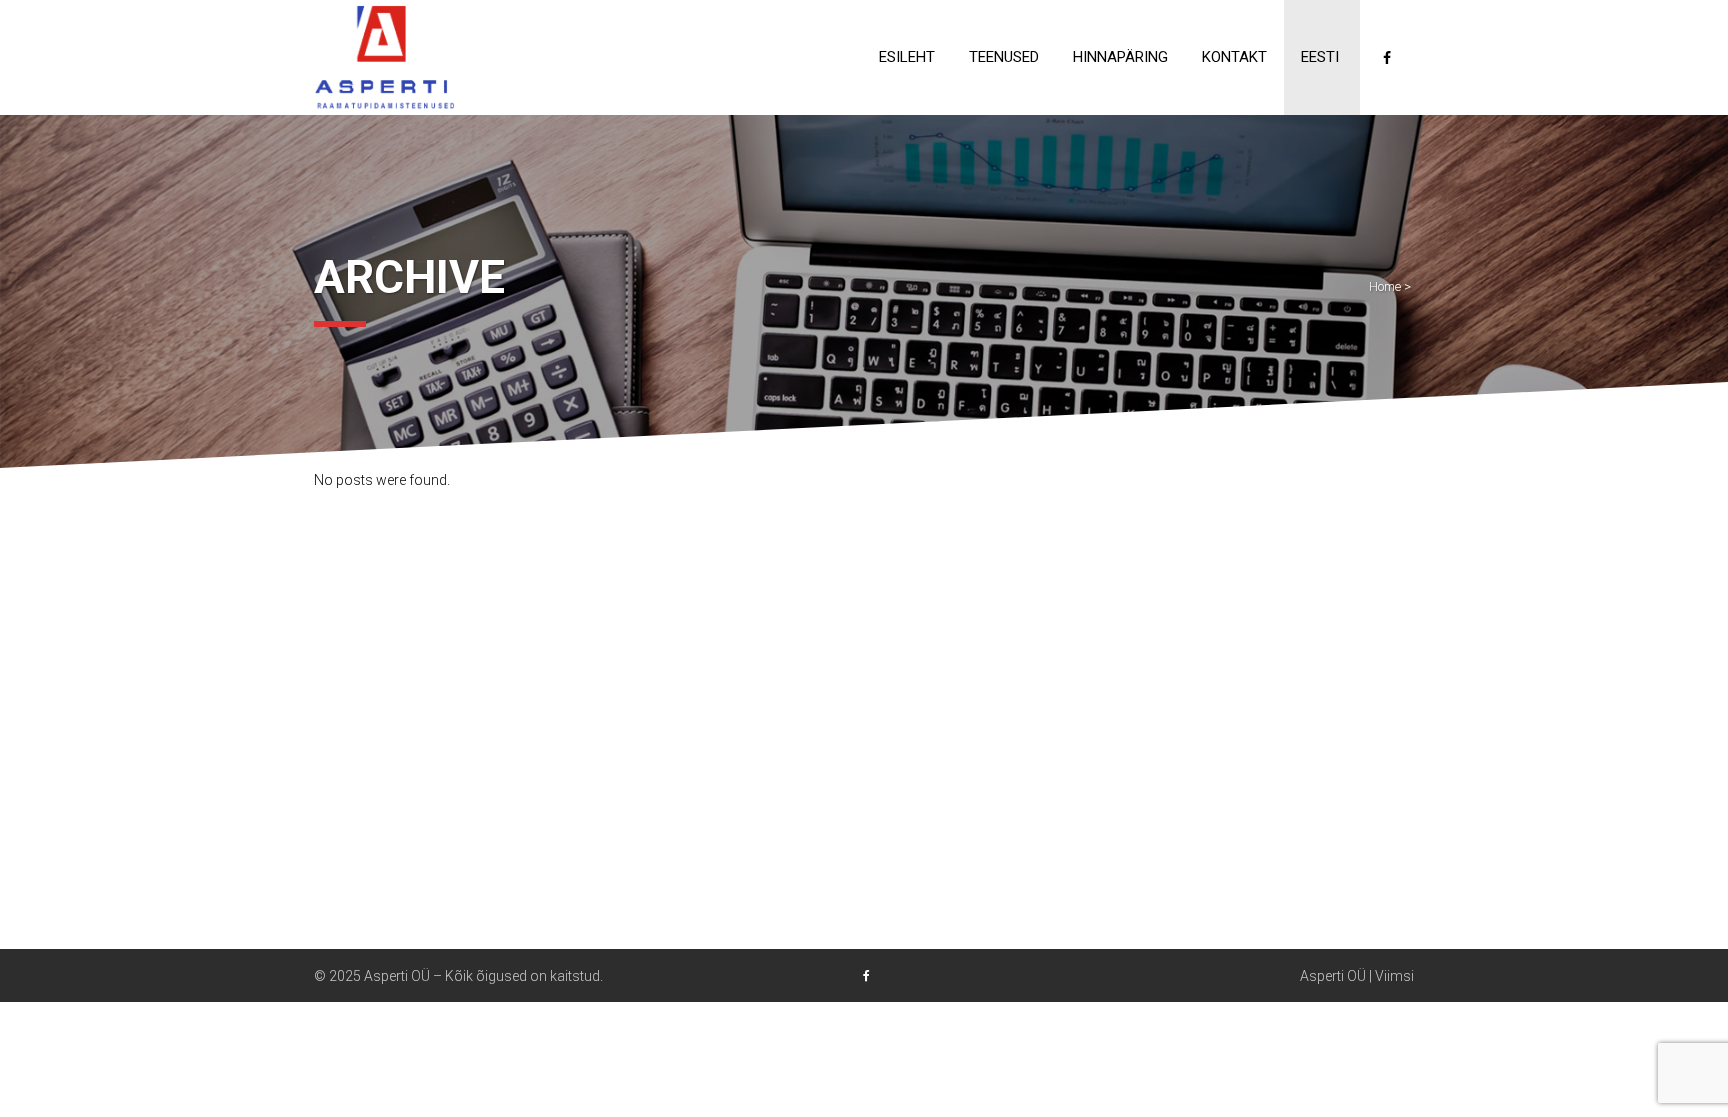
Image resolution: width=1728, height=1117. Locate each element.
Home (1385, 286)
